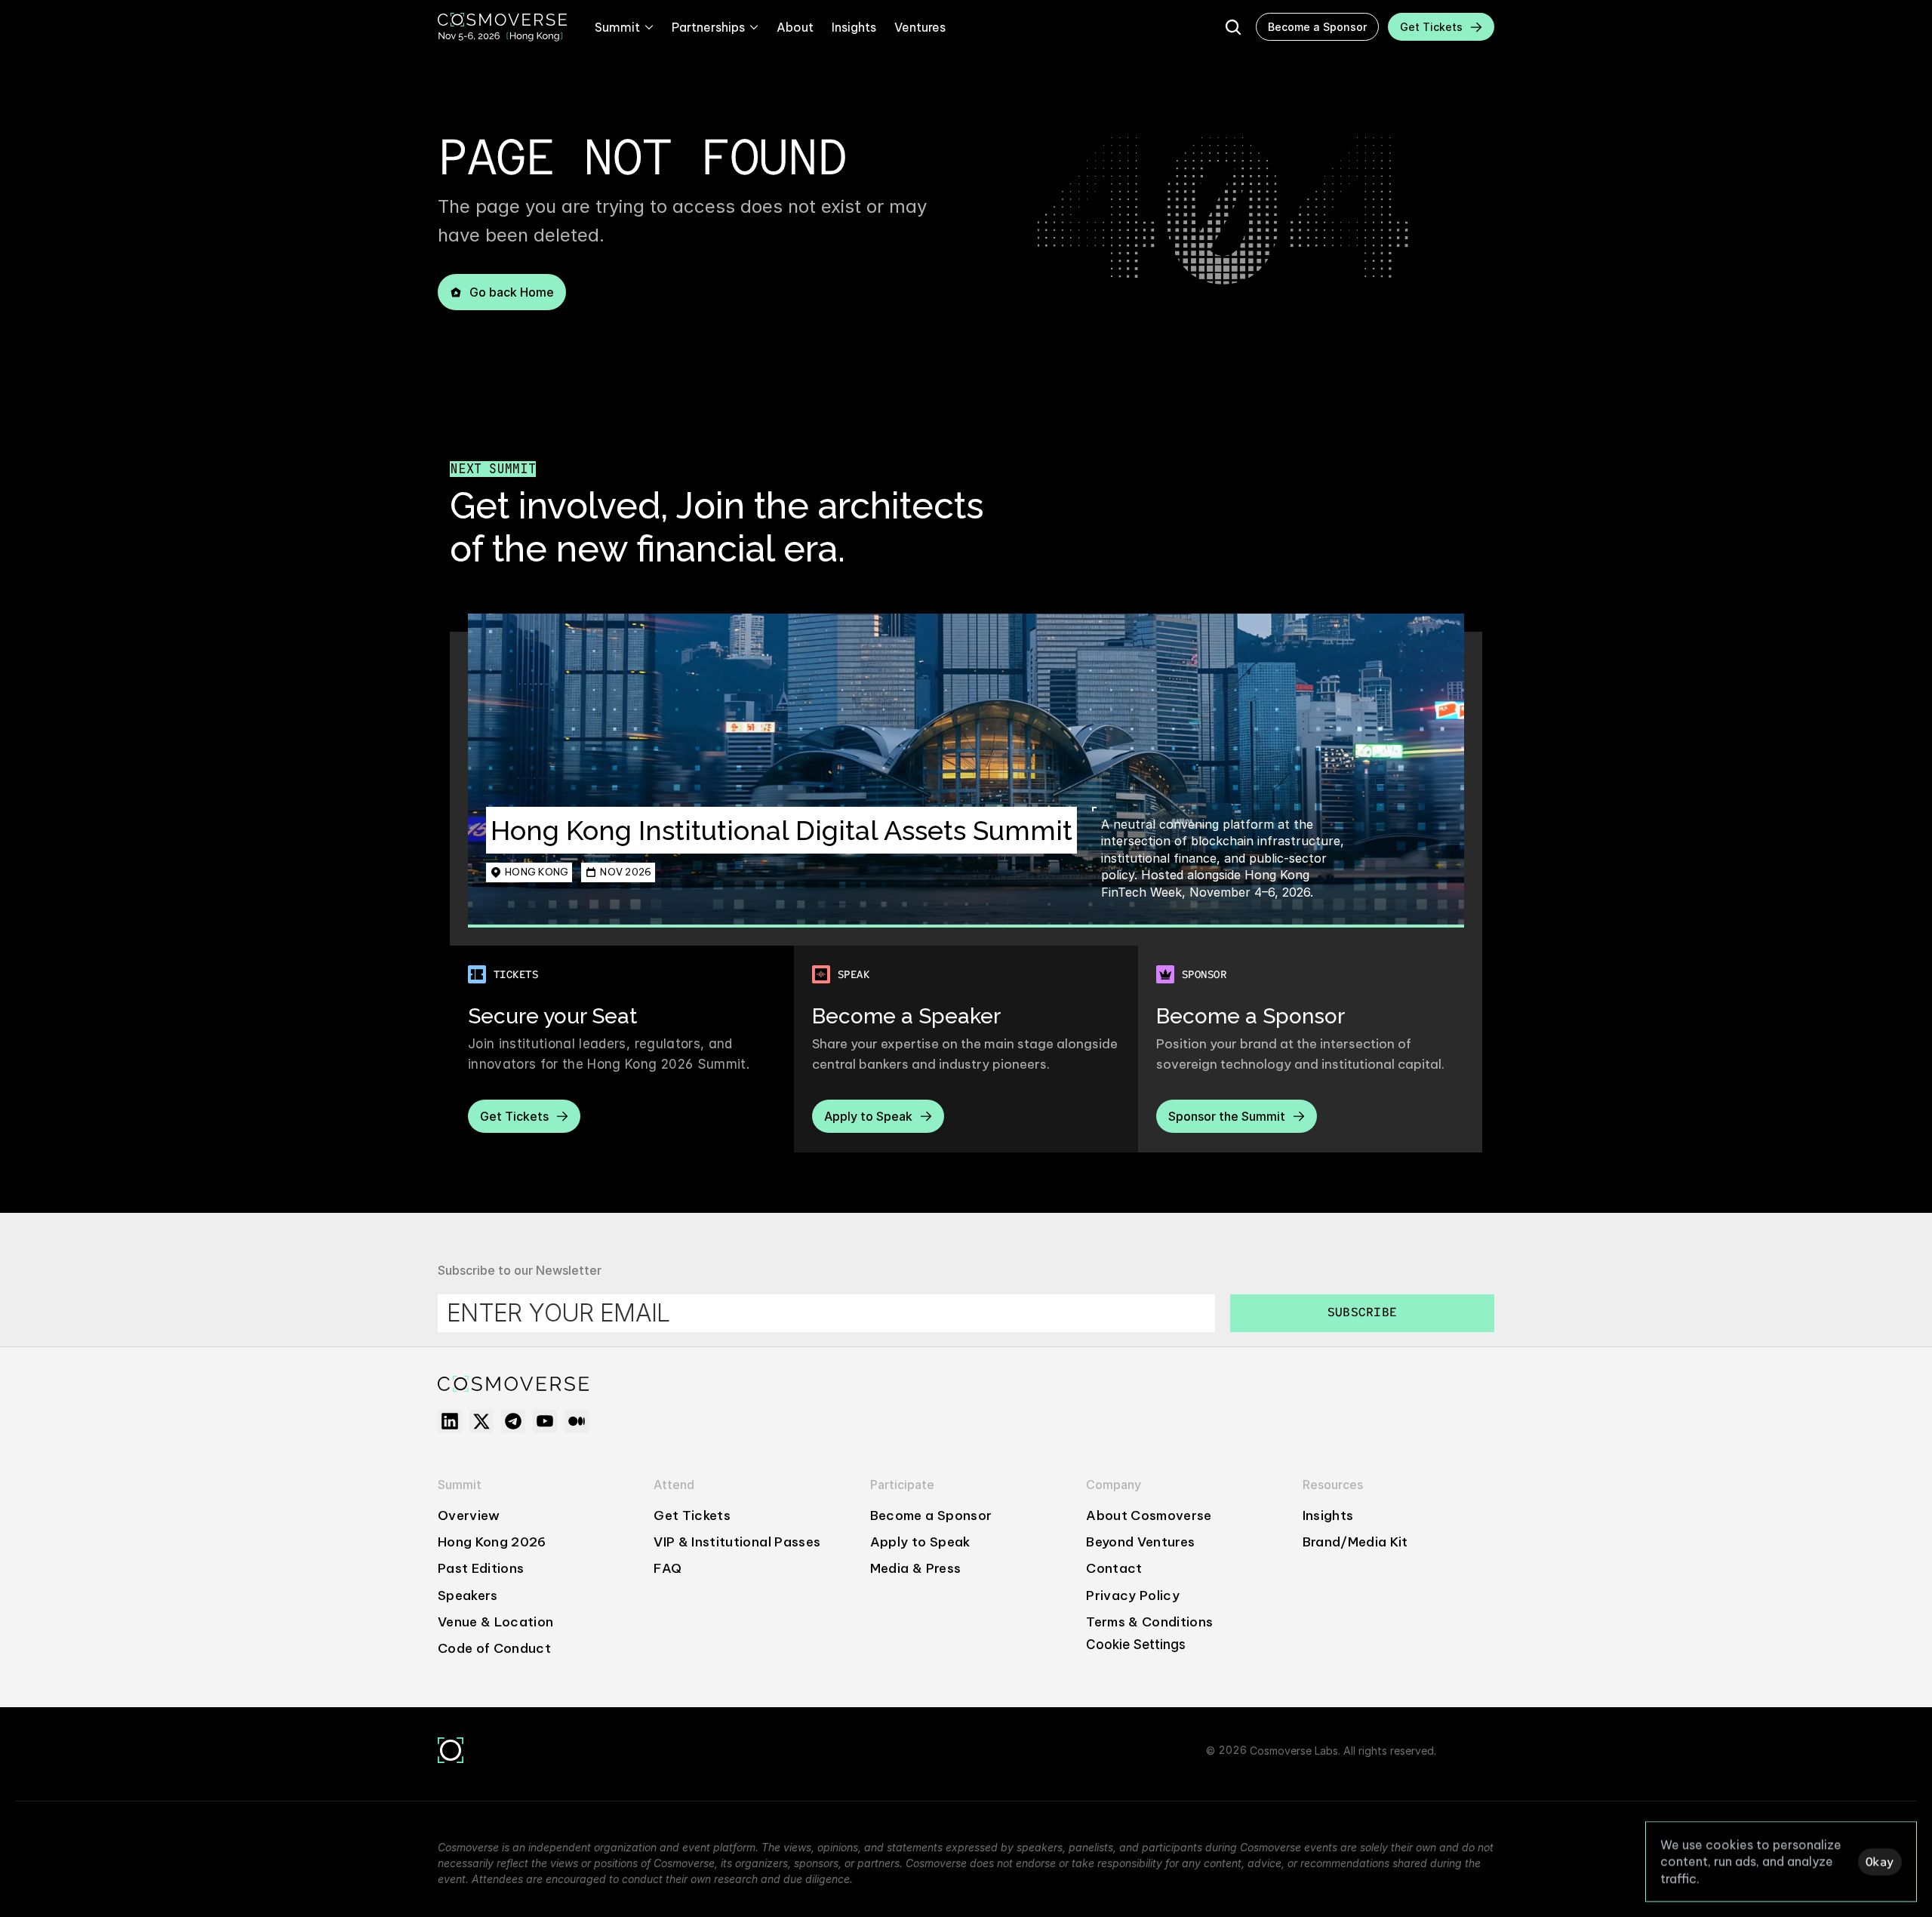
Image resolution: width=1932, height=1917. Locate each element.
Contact (1114, 1568)
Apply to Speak (920, 1542)
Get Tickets (692, 1515)
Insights (1328, 1515)
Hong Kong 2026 (492, 1542)
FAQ (668, 1568)
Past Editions (481, 1568)
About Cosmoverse (1149, 1515)
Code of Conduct (494, 1648)
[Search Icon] (1233, 27)
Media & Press (915, 1568)
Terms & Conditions (1149, 1622)
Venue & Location (495, 1622)
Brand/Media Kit (1355, 1542)
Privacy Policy (1133, 1595)
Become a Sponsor (931, 1515)
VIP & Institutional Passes (737, 1542)
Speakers (468, 1595)
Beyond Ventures (1140, 1542)
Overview (469, 1515)
